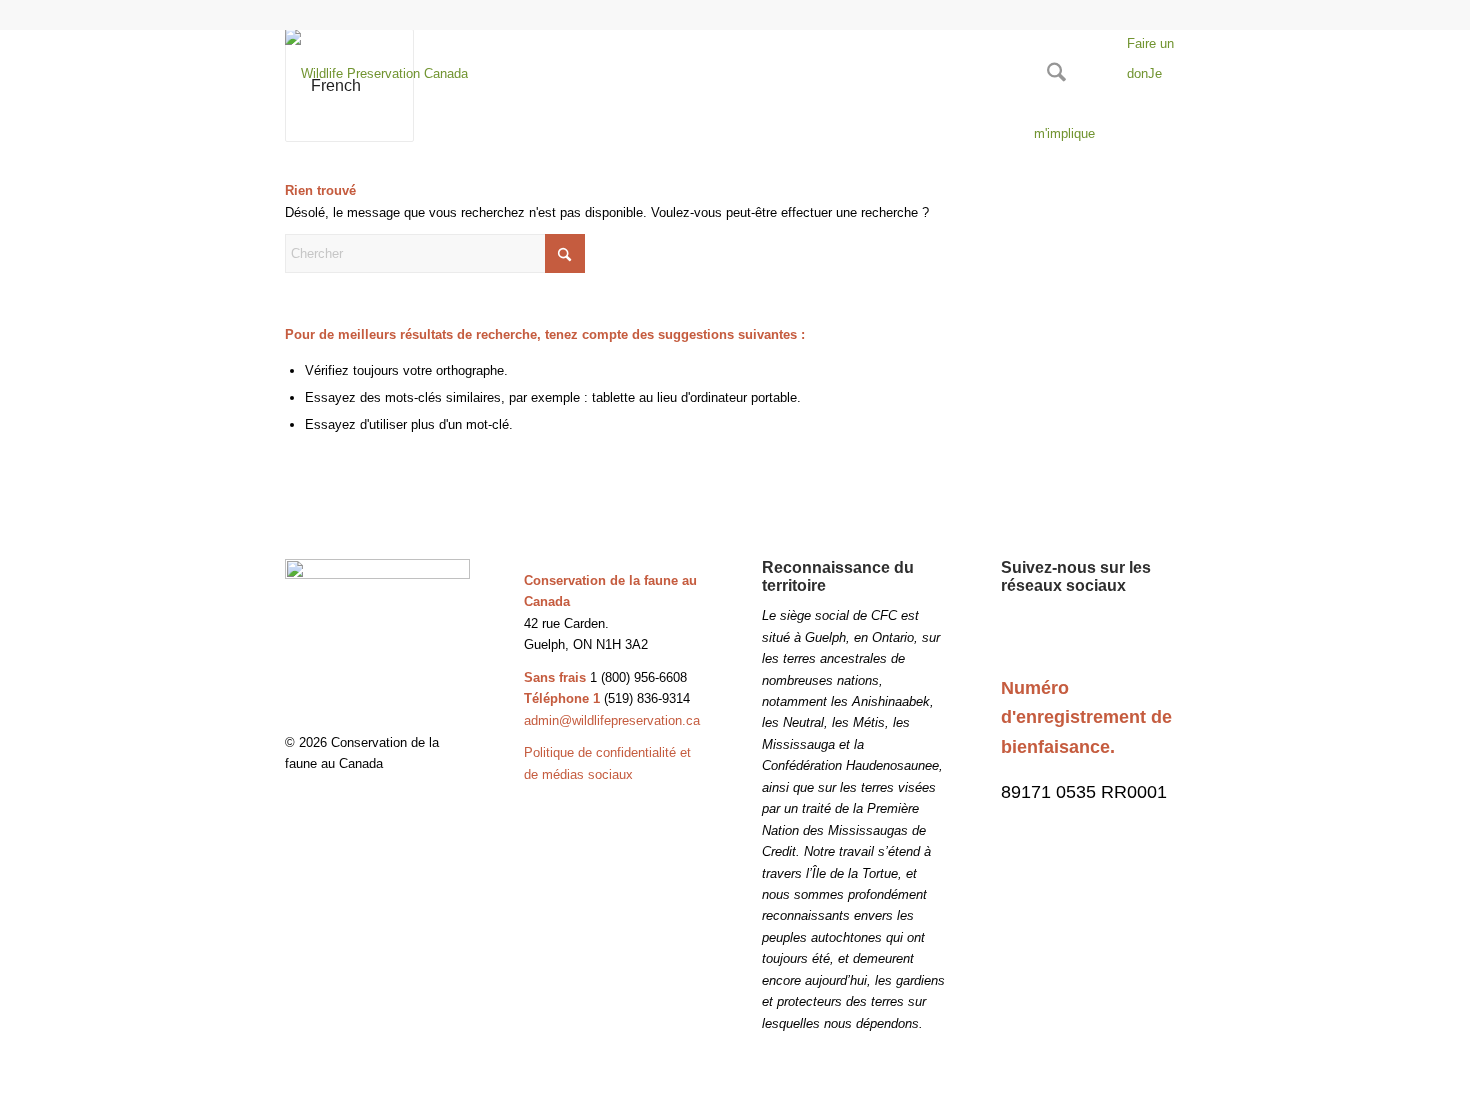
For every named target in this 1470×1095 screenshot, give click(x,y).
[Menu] (1103, 74)
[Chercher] (1056, 74)
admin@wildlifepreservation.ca (612, 720)
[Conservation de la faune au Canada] (376, 74)
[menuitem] (1056, 74)
